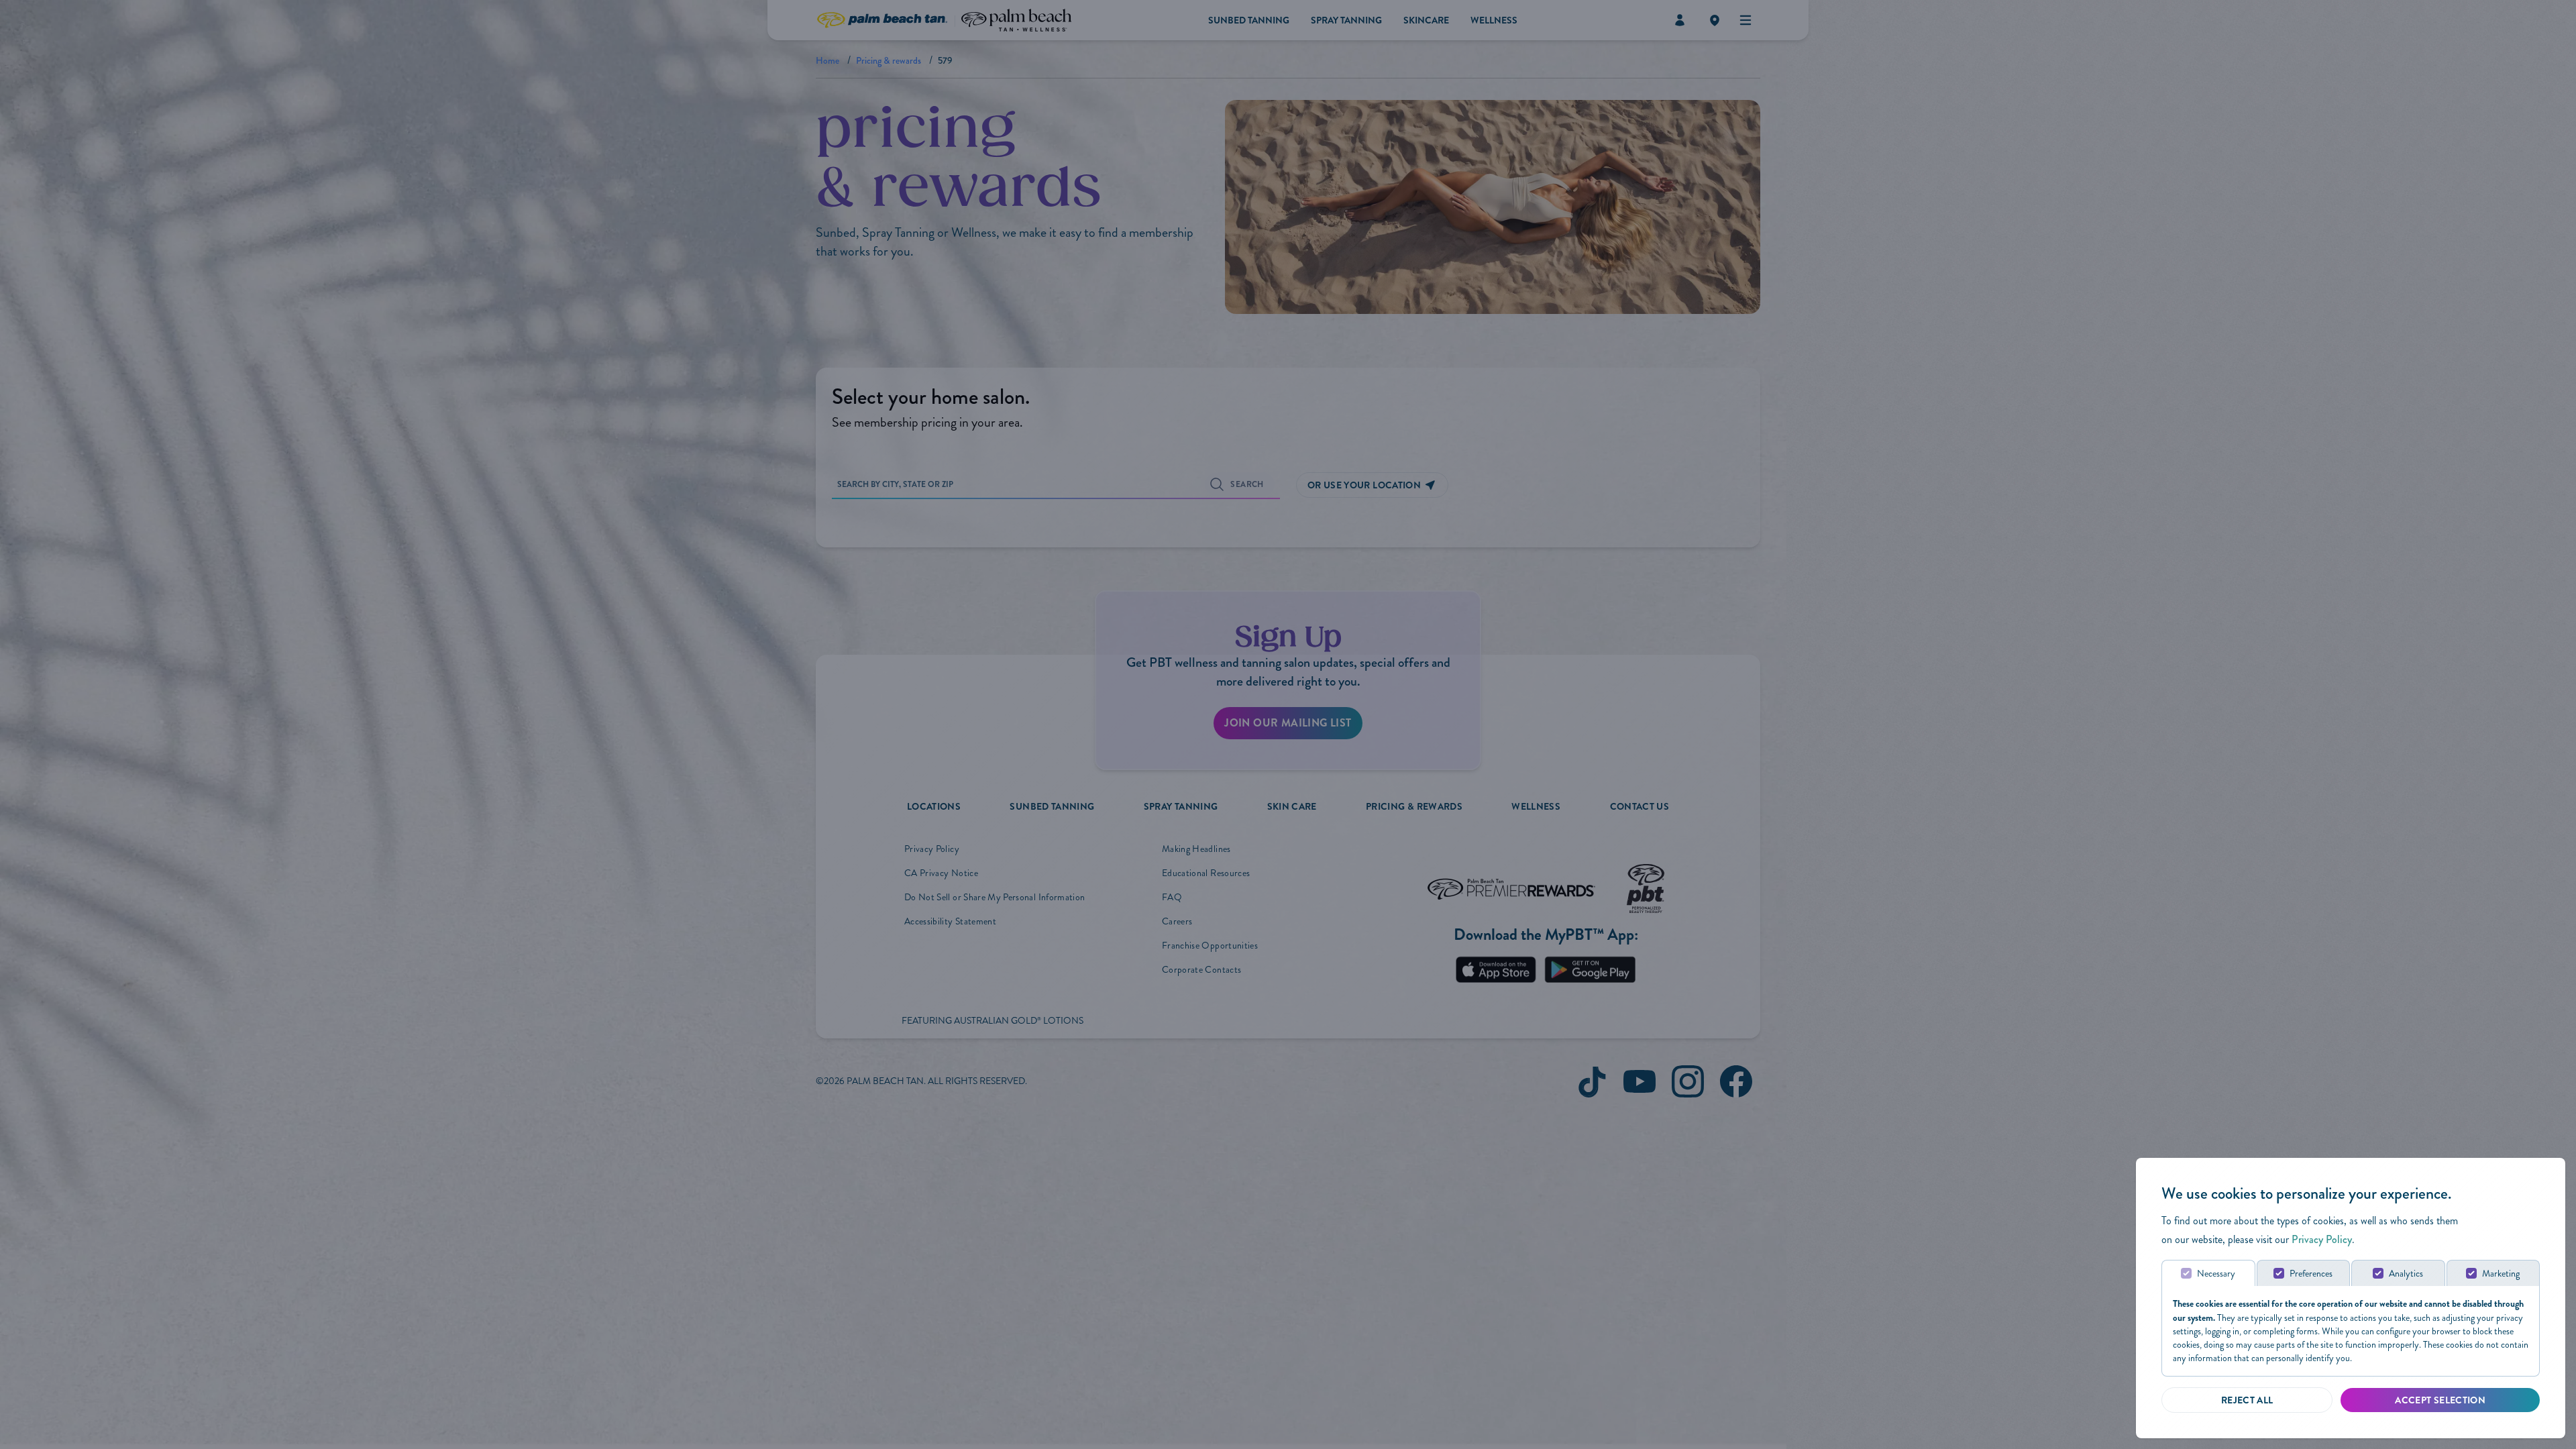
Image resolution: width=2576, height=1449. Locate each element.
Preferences (2311, 1274)
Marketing (2501, 1274)
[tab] (2208, 1273)
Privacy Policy (2322, 1239)
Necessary (2216, 1274)
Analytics (2406, 1274)
